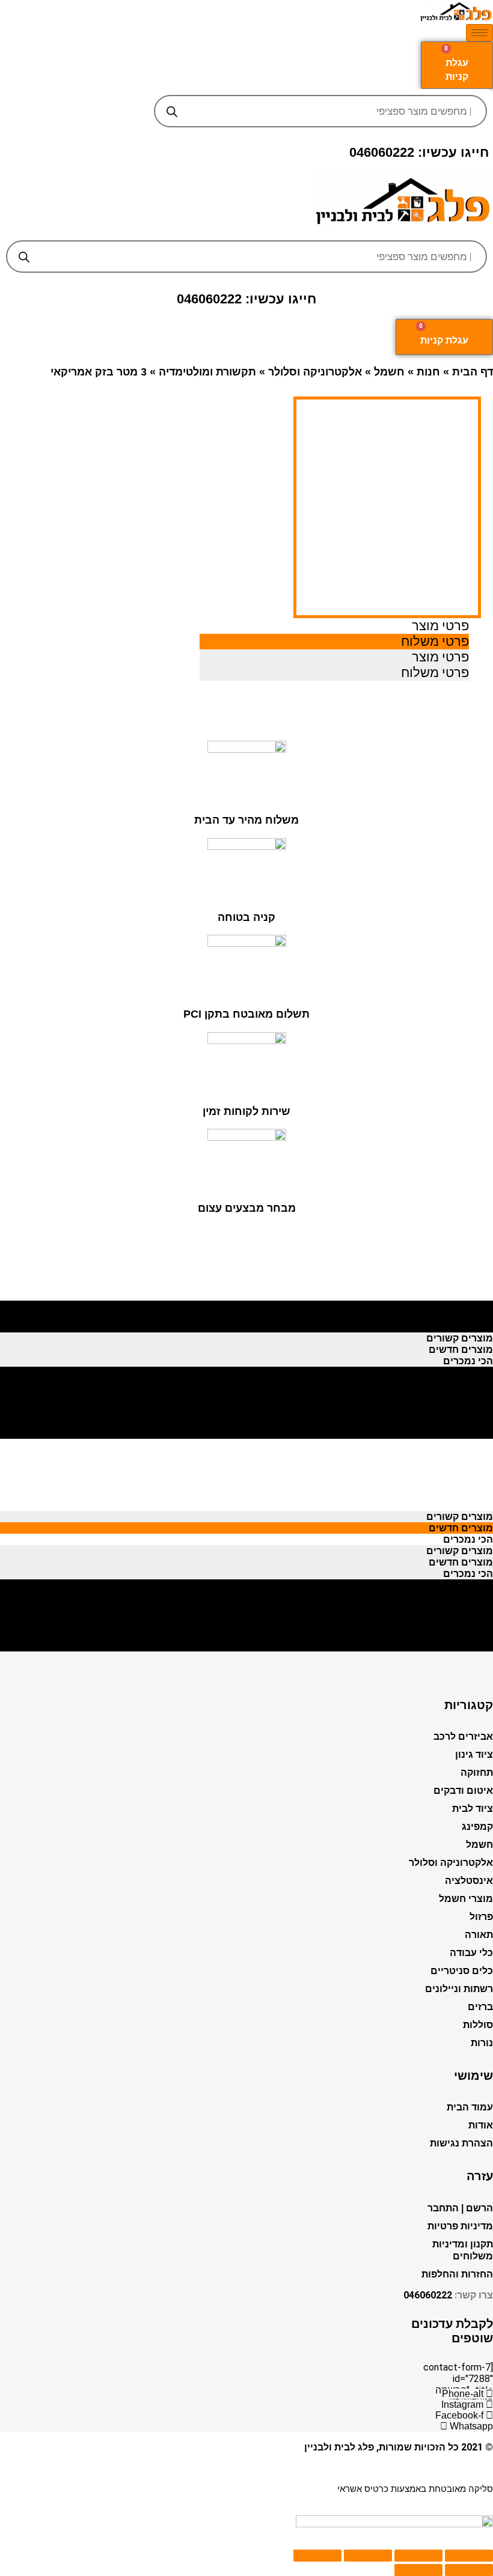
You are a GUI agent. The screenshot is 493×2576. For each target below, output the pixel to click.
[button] (247, 231)
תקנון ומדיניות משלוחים (463, 2250)
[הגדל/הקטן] (317, 2556)
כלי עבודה (471, 1953)
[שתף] (418, 2556)
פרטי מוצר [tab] (440, 626)
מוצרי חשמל (466, 1899)
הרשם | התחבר (460, 2208)
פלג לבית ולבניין (339, 2447)
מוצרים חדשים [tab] (461, 1315)
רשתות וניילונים (459, 1989)
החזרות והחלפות (457, 2274)
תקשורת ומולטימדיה (207, 372)
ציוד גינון (474, 1754)
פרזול (481, 1917)
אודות (481, 2125)
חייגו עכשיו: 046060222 (419, 152)
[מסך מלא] (368, 2556)
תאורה (479, 1935)
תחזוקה (477, 1773)
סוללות (478, 2025)
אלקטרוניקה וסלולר (315, 372)
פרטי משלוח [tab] (435, 641)
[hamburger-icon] (479, 33)
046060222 (428, 2295)
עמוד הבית (470, 2107)
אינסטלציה (469, 1881)
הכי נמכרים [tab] (468, 1327)
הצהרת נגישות (461, 2143)
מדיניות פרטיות (460, 2226)
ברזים (480, 2007)
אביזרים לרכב (463, 1736)
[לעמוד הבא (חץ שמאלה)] (418, 2570)
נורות (482, 2043)
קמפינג (477, 1827)
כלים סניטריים (462, 1971)
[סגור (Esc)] (469, 2556)
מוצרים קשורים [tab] (460, 1304)
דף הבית (473, 372)
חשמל (389, 372)
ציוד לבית (473, 1809)
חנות (428, 372)
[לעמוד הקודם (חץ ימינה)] (469, 2570)
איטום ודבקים (463, 1791)
